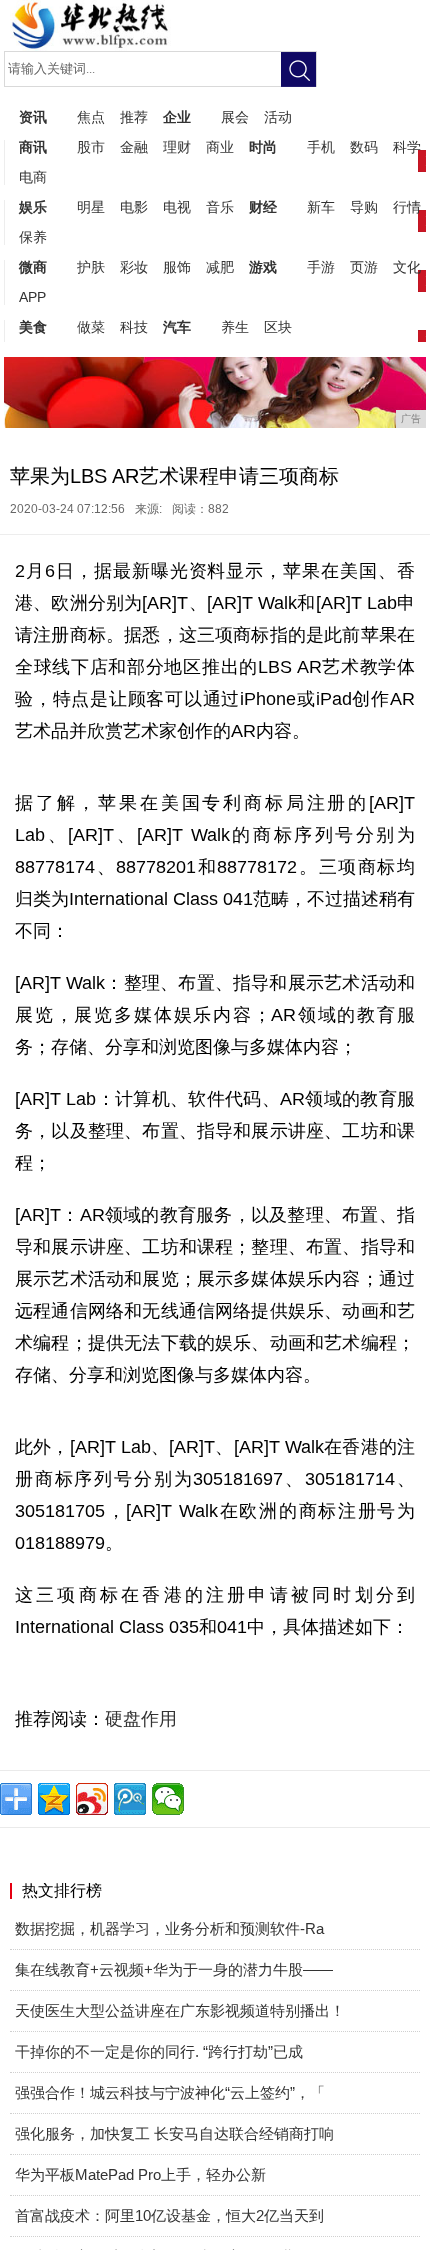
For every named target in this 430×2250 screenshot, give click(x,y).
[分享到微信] (168, 1799)
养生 (235, 327)
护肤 (91, 267)
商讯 (33, 147)
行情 (407, 207)
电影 (134, 207)
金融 (134, 147)
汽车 (177, 327)
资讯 (33, 117)
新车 (321, 207)
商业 (220, 147)
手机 (321, 147)
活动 (278, 117)
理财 (177, 147)
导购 (364, 207)
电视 (177, 207)
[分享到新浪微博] (92, 1799)
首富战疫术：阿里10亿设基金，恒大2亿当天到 (169, 2215)
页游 (364, 267)
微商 (33, 267)
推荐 (134, 117)
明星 (91, 207)
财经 (263, 207)
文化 (407, 267)
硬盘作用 (141, 1719)
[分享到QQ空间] (54, 1799)
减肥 (220, 267)
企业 (177, 117)
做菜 (91, 327)
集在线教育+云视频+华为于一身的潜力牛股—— (174, 1969)
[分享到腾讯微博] (130, 1799)
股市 (91, 147)
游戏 (263, 267)
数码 (364, 147)
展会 (235, 117)
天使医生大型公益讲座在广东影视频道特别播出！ (180, 2010)
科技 (134, 327)
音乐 (220, 207)
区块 (278, 327)
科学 (407, 147)
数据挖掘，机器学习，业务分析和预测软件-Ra (169, 1928)
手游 (321, 267)
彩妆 (134, 267)
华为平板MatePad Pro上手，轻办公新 (140, 2174)
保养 (33, 237)
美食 (33, 327)
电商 (33, 177)
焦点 (91, 117)
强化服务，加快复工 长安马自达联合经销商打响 (174, 2133)
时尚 (263, 147)
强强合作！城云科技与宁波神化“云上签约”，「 (170, 2092)
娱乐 (33, 207)
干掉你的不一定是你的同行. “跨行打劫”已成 (159, 2051)
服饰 (177, 267)
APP (32, 297)
